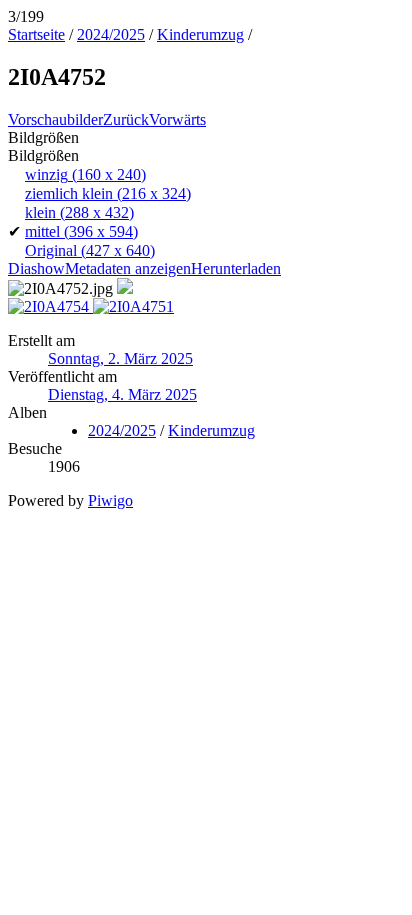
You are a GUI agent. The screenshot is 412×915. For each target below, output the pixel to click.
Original (90, 250)
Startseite (36, 34)
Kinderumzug (200, 34)
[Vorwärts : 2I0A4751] (133, 306)
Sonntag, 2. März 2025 (120, 358)
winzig (85, 174)
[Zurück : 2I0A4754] (50, 306)
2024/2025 (111, 34)
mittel (81, 231)
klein (79, 212)
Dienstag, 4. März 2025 (122, 394)
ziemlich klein (108, 193)
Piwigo (110, 500)
